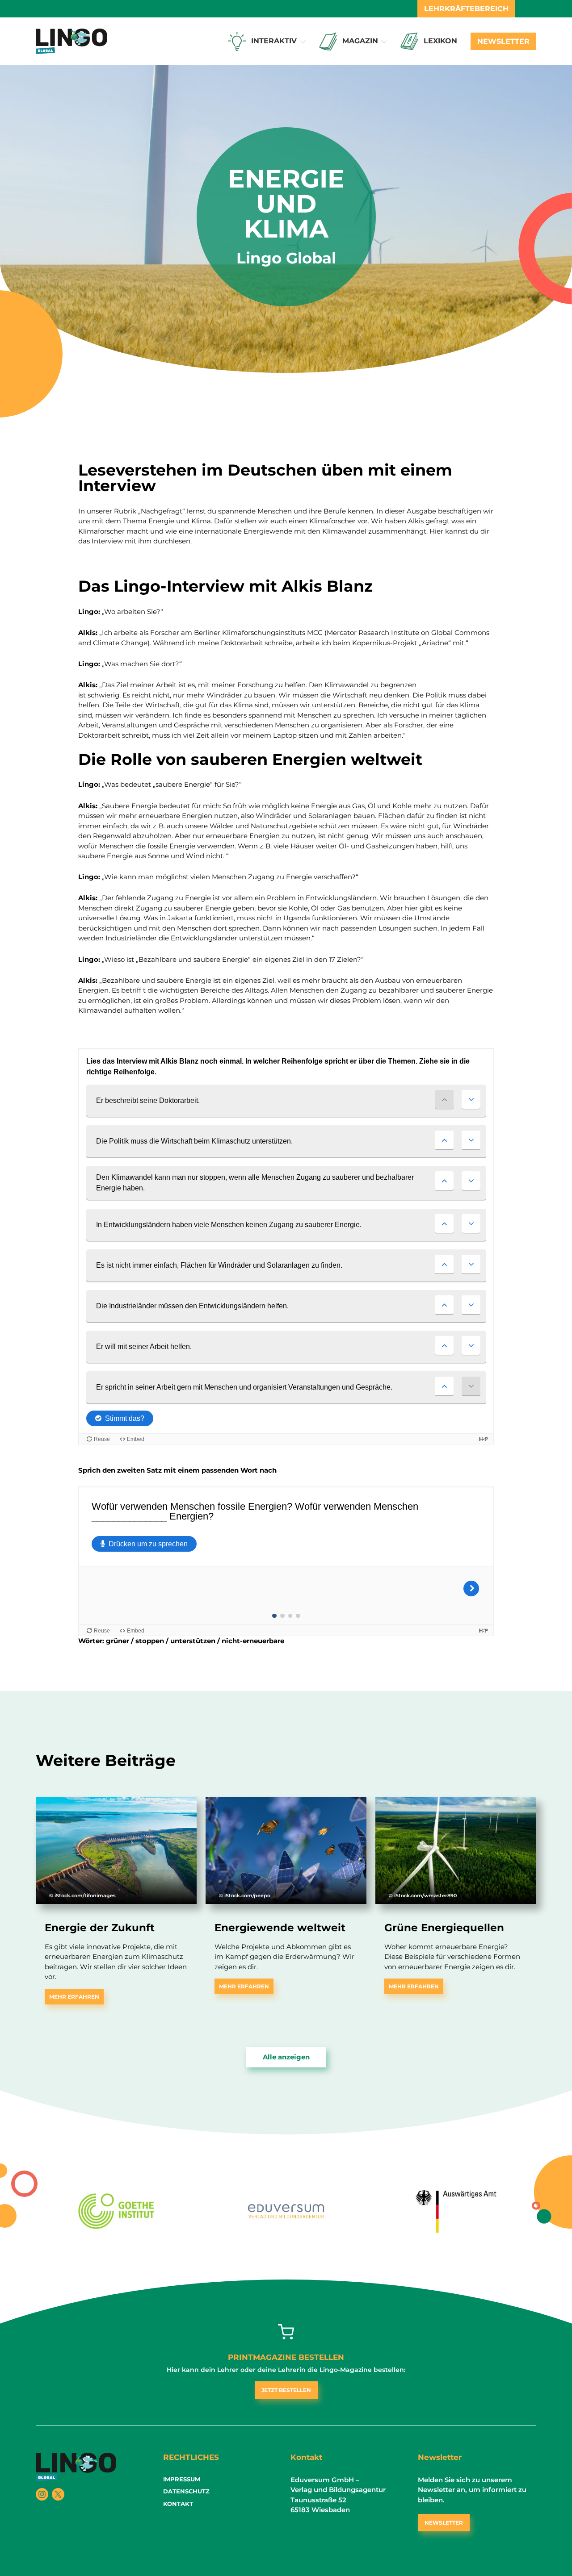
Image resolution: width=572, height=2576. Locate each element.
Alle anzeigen (286, 2057)
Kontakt (178, 2504)
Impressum (182, 2479)
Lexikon (440, 41)
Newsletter (503, 41)
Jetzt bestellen (286, 2390)
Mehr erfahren (74, 1997)
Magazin (360, 41)
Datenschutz (186, 2491)
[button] (303, 42)
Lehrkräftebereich (466, 9)
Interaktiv (274, 41)
